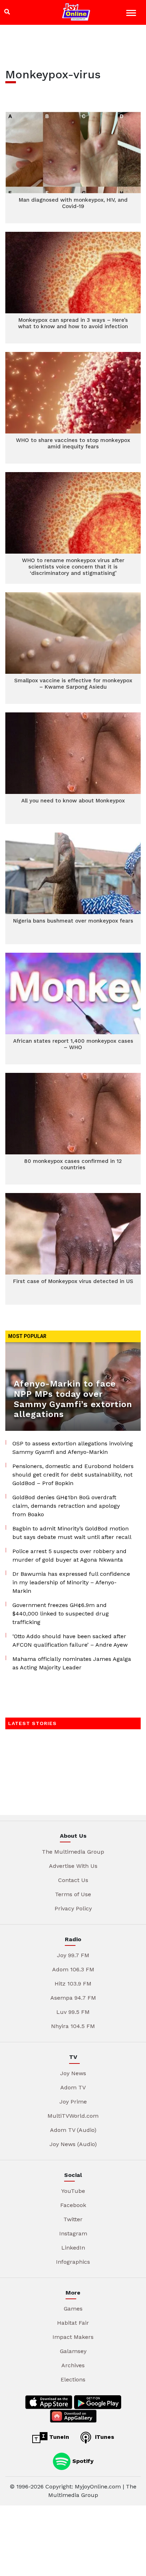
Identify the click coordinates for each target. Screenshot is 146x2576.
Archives (73, 2365)
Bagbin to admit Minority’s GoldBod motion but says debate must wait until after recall (72, 1533)
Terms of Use (73, 1894)
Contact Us (73, 1880)
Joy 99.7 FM (73, 1955)
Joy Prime (73, 2102)
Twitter (73, 2219)
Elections (73, 2379)
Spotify (82, 2461)
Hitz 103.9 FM (73, 1984)
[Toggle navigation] (132, 14)
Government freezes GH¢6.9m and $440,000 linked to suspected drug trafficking (61, 1614)
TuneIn (58, 2437)
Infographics (73, 2262)
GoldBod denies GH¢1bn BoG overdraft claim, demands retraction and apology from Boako (66, 1506)
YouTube (73, 2191)
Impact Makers (73, 2337)
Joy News (73, 2073)
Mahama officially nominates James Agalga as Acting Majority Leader (72, 1663)
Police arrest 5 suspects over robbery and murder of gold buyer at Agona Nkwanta (69, 1555)
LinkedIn (73, 2248)
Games (73, 2309)
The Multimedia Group (73, 1852)
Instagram (73, 2233)
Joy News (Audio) (73, 2144)
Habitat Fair (73, 2323)
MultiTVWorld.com (73, 2116)
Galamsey (73, 2351)
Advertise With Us (73, 1866)
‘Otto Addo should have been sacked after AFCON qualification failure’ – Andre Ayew (70, 1640)
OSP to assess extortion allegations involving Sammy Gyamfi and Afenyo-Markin (73, 1448)
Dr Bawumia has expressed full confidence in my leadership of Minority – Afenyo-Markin (71, 1582)
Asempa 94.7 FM (73, 1998)
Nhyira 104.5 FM (73, 2026)
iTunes (104, 2437)
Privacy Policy (73, 1908)
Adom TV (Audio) (73, 2130)
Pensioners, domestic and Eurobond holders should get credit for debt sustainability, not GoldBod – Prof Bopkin (73, 1475)
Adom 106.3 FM (73, 1969)
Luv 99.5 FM (73, 2012)
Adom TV (73, 2087)
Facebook (73, 2205)
